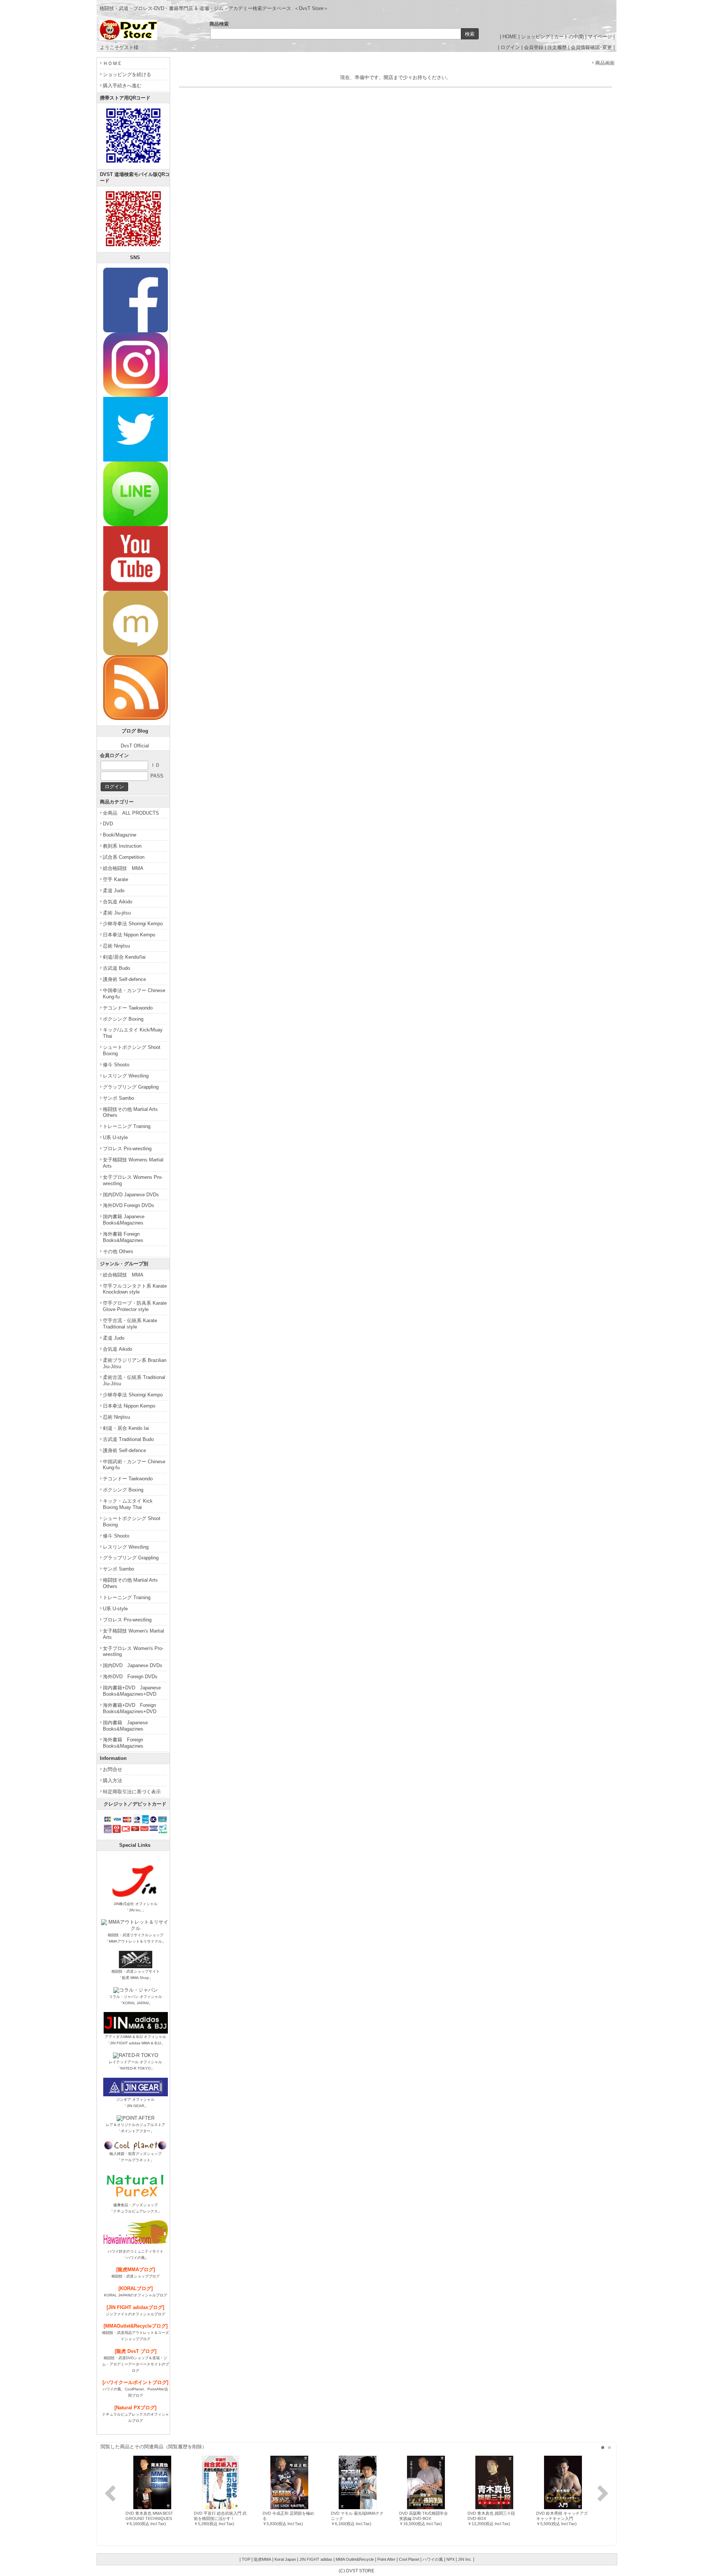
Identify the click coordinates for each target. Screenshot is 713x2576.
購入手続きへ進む (122, 86)
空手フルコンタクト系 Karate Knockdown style (135, 1289)
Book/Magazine (120, 835)
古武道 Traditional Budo (128, 1439)
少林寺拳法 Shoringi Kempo (133, 924)
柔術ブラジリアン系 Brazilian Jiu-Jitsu (135, 1363)
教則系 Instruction (122, 846)
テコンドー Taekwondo (128, 1008)
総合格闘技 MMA (123, 868)
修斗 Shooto (116, 1065)
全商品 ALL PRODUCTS (131, 813)
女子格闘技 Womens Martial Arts (133, 1163)
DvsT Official (135, 746)
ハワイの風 (433, 2559)
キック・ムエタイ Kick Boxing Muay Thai (128, 1504)
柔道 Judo (114, 891)
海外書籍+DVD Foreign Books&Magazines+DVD (130, 1708)
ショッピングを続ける (127, 74)
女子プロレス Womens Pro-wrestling (133, 1180)
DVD (108, 824)
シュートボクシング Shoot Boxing (132, 1050)
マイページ (600, 37)
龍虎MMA (262, 2559)
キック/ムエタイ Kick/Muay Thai (133, 1033)
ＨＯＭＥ (113, 63)
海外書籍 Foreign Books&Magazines (123, 1237)
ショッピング (535, 37)
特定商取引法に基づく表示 (132, 1792)
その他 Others (118, 1251)
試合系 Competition (124, 857)
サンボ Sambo (118, 1098)
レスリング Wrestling (126, 1076)
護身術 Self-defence (124, 979)
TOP (246, 2559)
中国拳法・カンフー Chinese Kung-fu (134, 994)
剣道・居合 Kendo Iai (126, 1428)
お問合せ (113, 1769)
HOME (510, 37)
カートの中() (569, 37)
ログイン (510, 47)
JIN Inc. (465, 2559)
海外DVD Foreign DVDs (128, 1205)
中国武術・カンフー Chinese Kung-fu (134, 1465)
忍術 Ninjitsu (116, 946)
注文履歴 (557, 47)
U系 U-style (115, 1137)
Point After (386, 2559)
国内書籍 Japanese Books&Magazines (124, 1220)
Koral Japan (285, 2559)
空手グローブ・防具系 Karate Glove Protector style (135, 1306)
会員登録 (534, 47)
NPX (450, 2559)
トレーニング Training (127, 1126)
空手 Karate (115, 879)
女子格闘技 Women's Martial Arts (134, 1634)
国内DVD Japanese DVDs (131, 1195)
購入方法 (113, 1781)
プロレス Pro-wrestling (127, 1149)
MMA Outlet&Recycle (355, 2559)
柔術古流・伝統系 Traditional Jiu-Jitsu (134, 1380)
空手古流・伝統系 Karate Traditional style (130, 1324)
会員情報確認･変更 (591, 47)
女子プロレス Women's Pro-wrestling (133, 1651)
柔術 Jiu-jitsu (117, 913)
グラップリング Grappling (131, 1087)
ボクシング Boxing (123, 1019)
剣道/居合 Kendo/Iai (124, 957)
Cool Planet (409, 2559)
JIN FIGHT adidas (316, 2559)
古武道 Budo (116, 968)
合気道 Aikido (118, 902)
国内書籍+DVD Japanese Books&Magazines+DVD (132, 1691)
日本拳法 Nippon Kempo (129, 935)
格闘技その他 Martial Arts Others (130, 1112)
